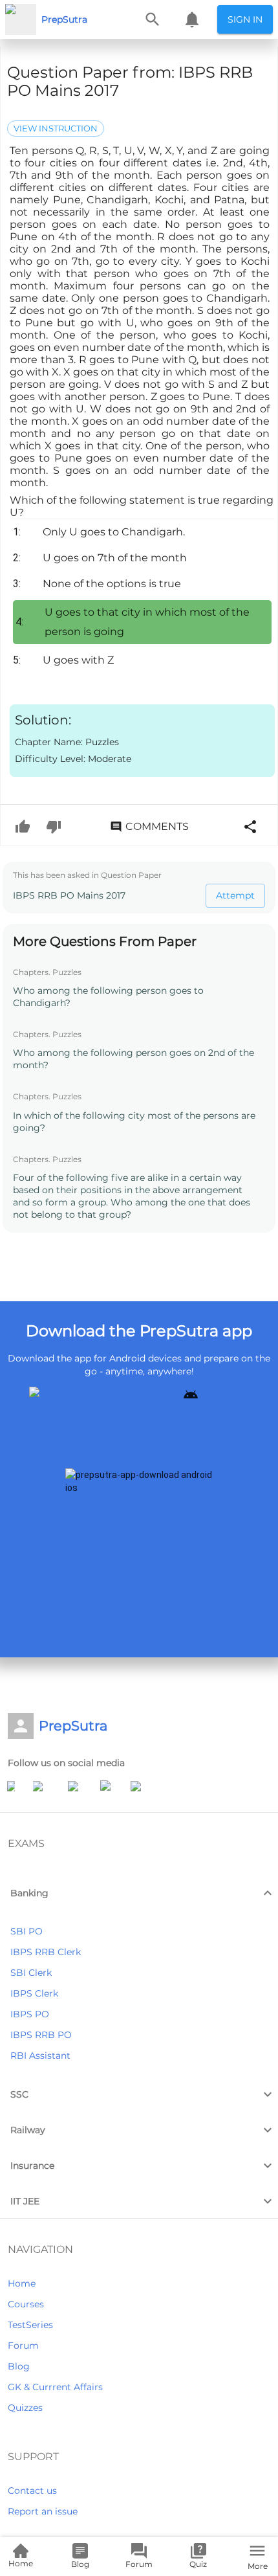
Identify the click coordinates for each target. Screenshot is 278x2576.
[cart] (192, 19)
